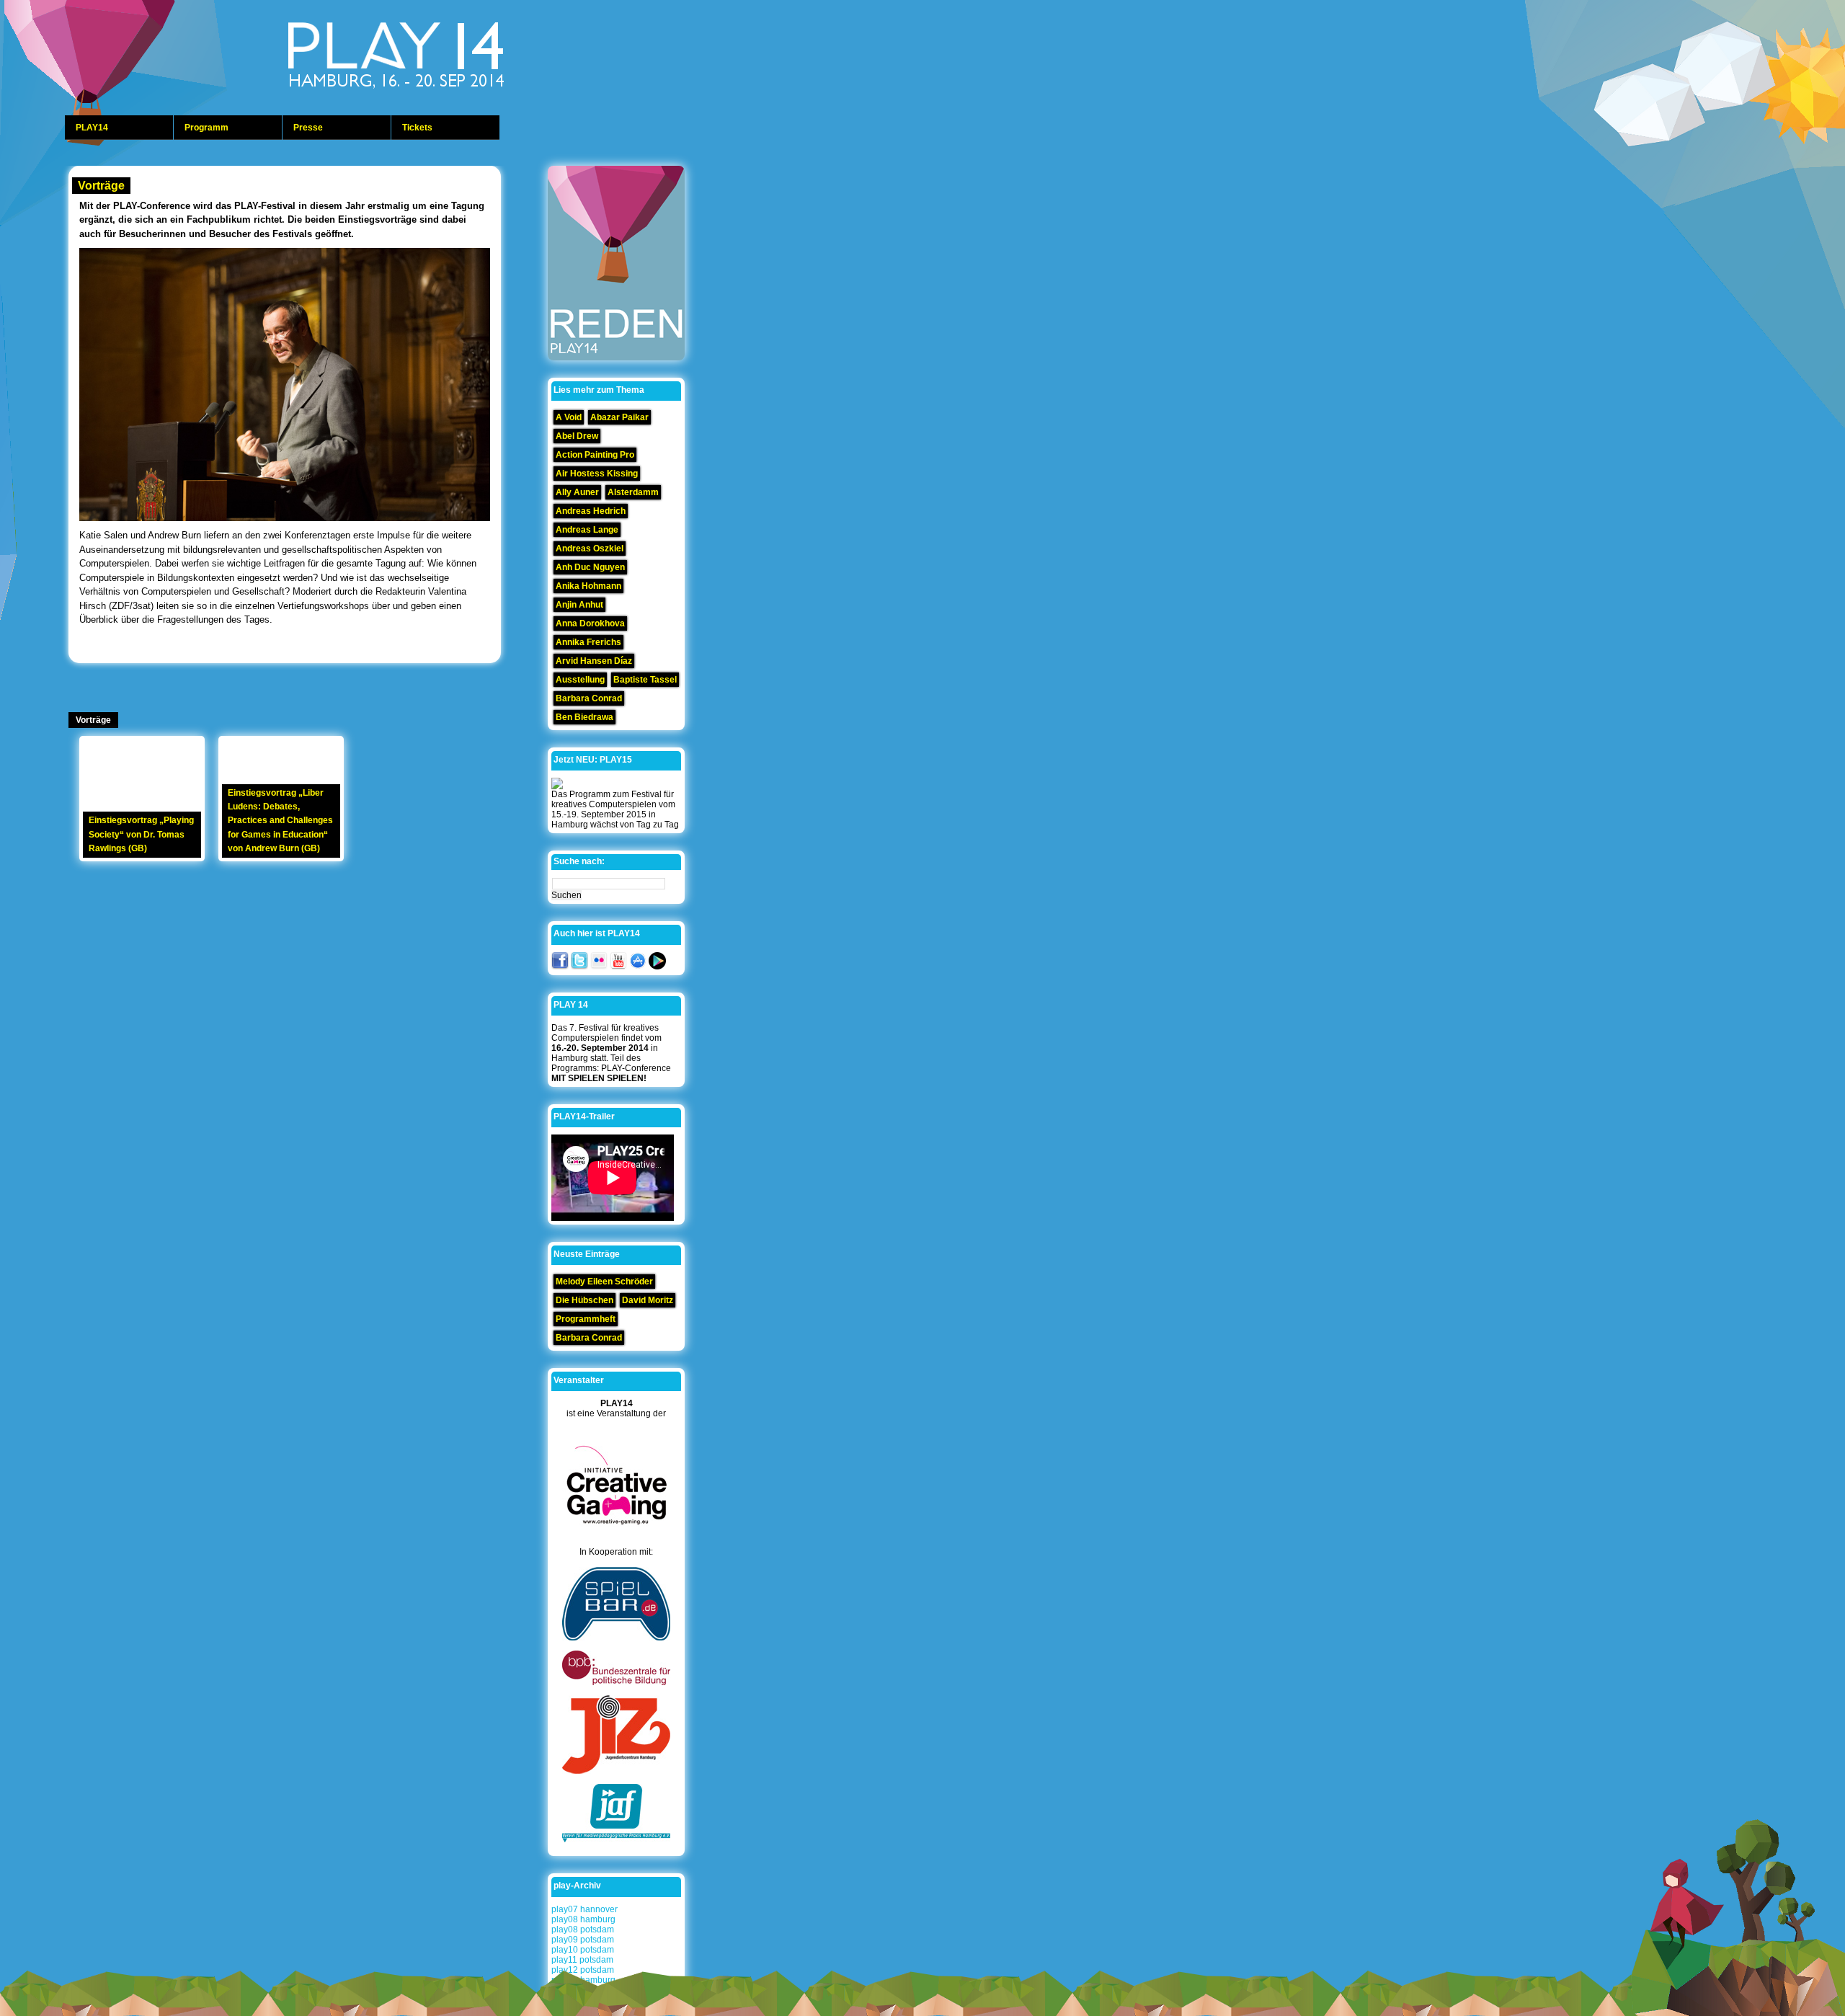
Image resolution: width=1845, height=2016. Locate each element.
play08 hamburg (583, 1919)
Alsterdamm (633, 492)
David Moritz (648, 1300)
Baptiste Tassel (645, 680)
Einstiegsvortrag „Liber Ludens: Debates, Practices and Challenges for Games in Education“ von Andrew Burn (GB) (280, 821)
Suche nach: (579, 861)
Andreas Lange (587, 530)
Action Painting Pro (595, 455)
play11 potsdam (582, 1960)
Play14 (432, 58)
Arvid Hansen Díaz (594, 661)
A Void (569, 417)
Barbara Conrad (589, 698)
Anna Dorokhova (590, 623)
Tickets (417, 128)
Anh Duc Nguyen (590, 567)
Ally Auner (577, 492)
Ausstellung (580, 680)
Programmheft (586, 1319)
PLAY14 (92, 128)
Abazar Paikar (619, 417)
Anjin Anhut (579, 605)
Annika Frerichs (588, 642)
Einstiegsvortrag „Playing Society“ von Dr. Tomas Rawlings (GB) (141, 834)
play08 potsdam (583, 1930)
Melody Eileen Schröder (604, 1282)
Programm (206, 128)
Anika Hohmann (588, 586)
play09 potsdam (583, 1940)
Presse (308, 128)
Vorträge (101, 186)
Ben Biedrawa (584, 717)
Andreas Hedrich (591, 511)
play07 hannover (584, 1909)
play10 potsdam (583, 1950)
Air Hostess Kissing (597, 474)
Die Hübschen (584, 1300)
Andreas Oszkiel (590, 549)
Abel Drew (577, 436)
